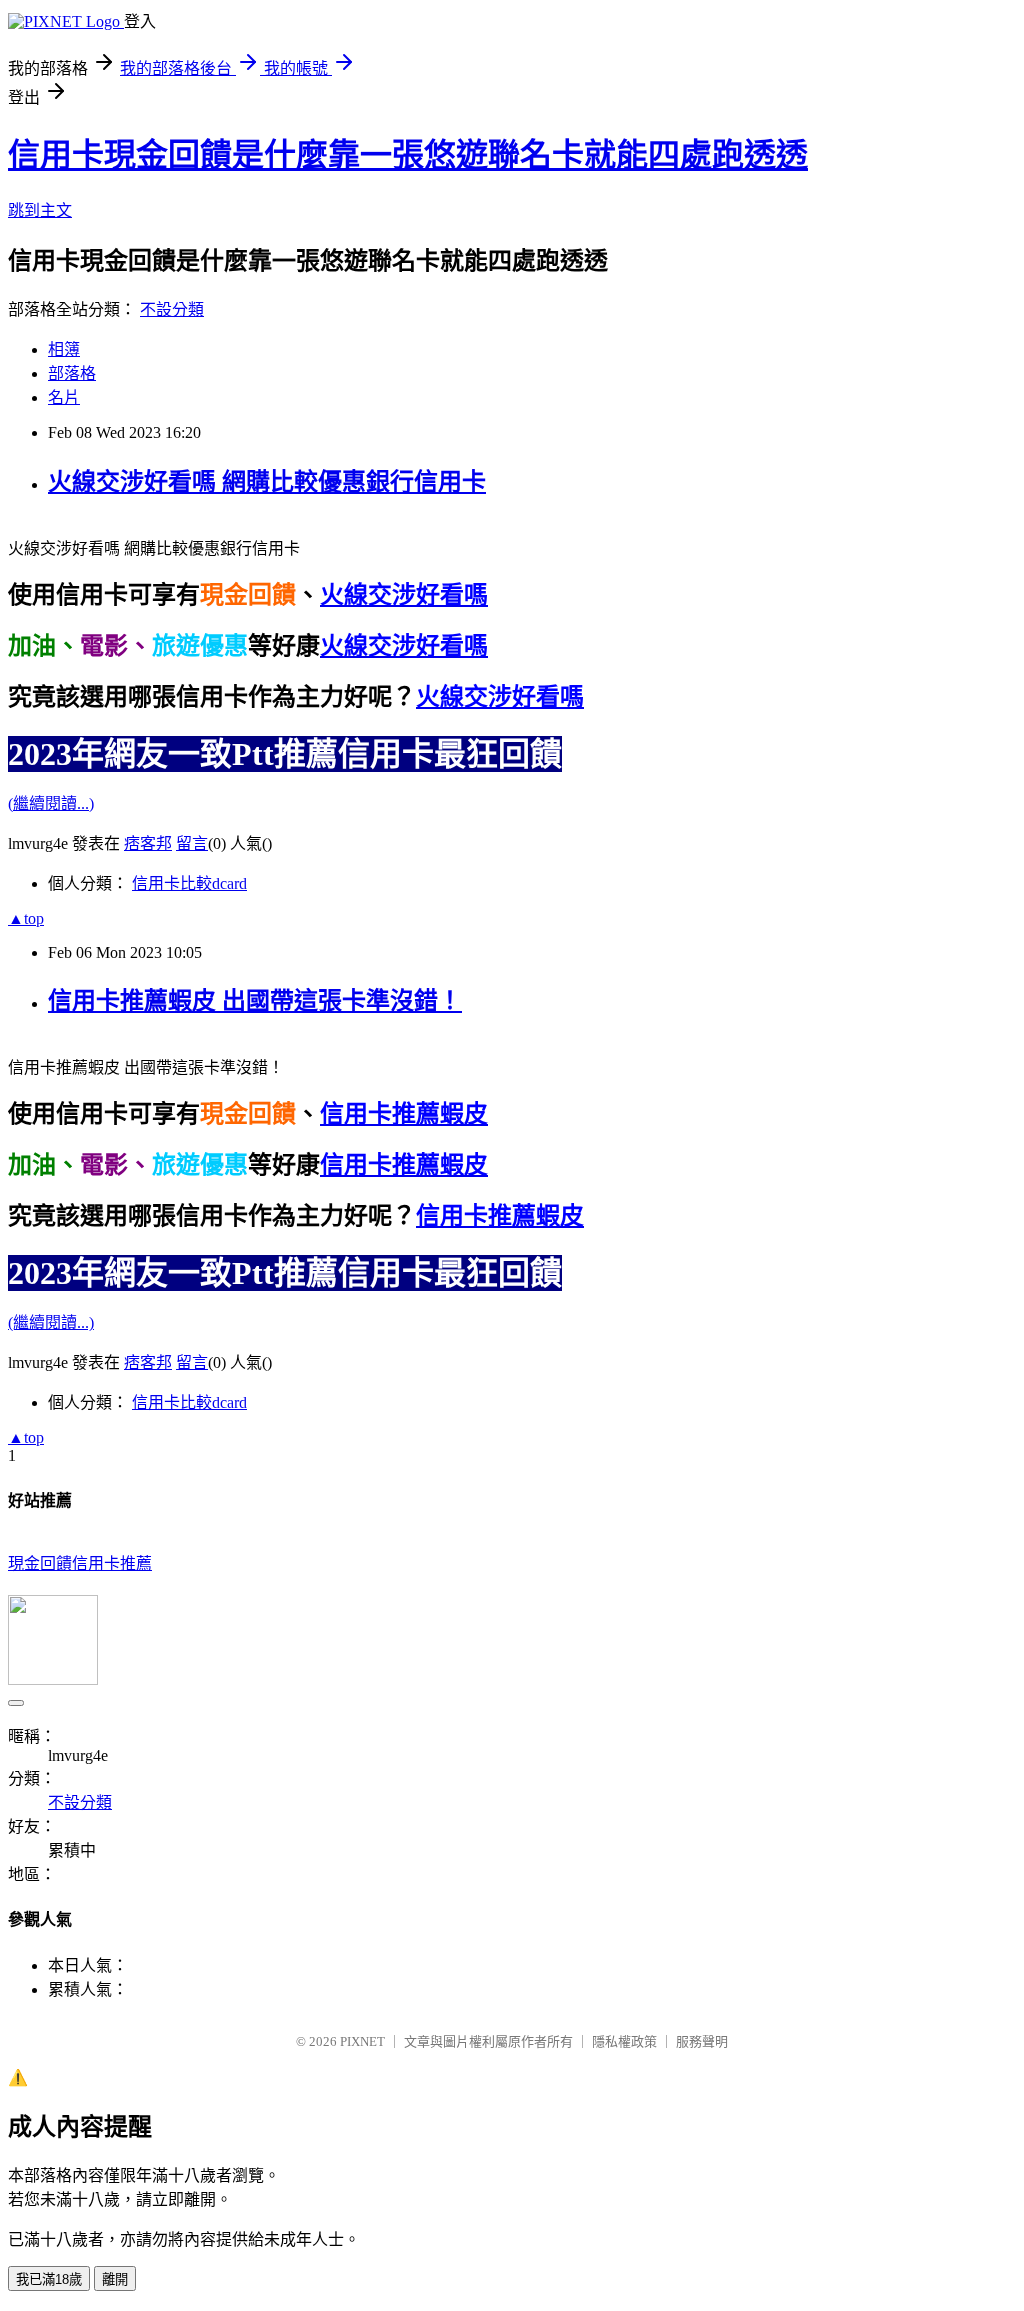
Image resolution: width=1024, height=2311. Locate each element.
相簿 (64, 349)
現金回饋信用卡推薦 (80, 1563)
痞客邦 (148, 843)
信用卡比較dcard (189, 883)
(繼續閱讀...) (51, 803)
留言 (192, 843)
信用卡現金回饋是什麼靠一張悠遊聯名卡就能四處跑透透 (408, 155)
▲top (26, 918)
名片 (64, 397)
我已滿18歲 (49, 2279)
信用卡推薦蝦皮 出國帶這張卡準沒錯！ (255, 1001)
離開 (115, 2279)
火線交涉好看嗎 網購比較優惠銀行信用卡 (267, 482)
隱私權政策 (624, 2041)
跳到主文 (40, 210)
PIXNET (362, 2041)
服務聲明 (702, 2041)
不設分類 (172, 309)
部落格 (72, 373)
